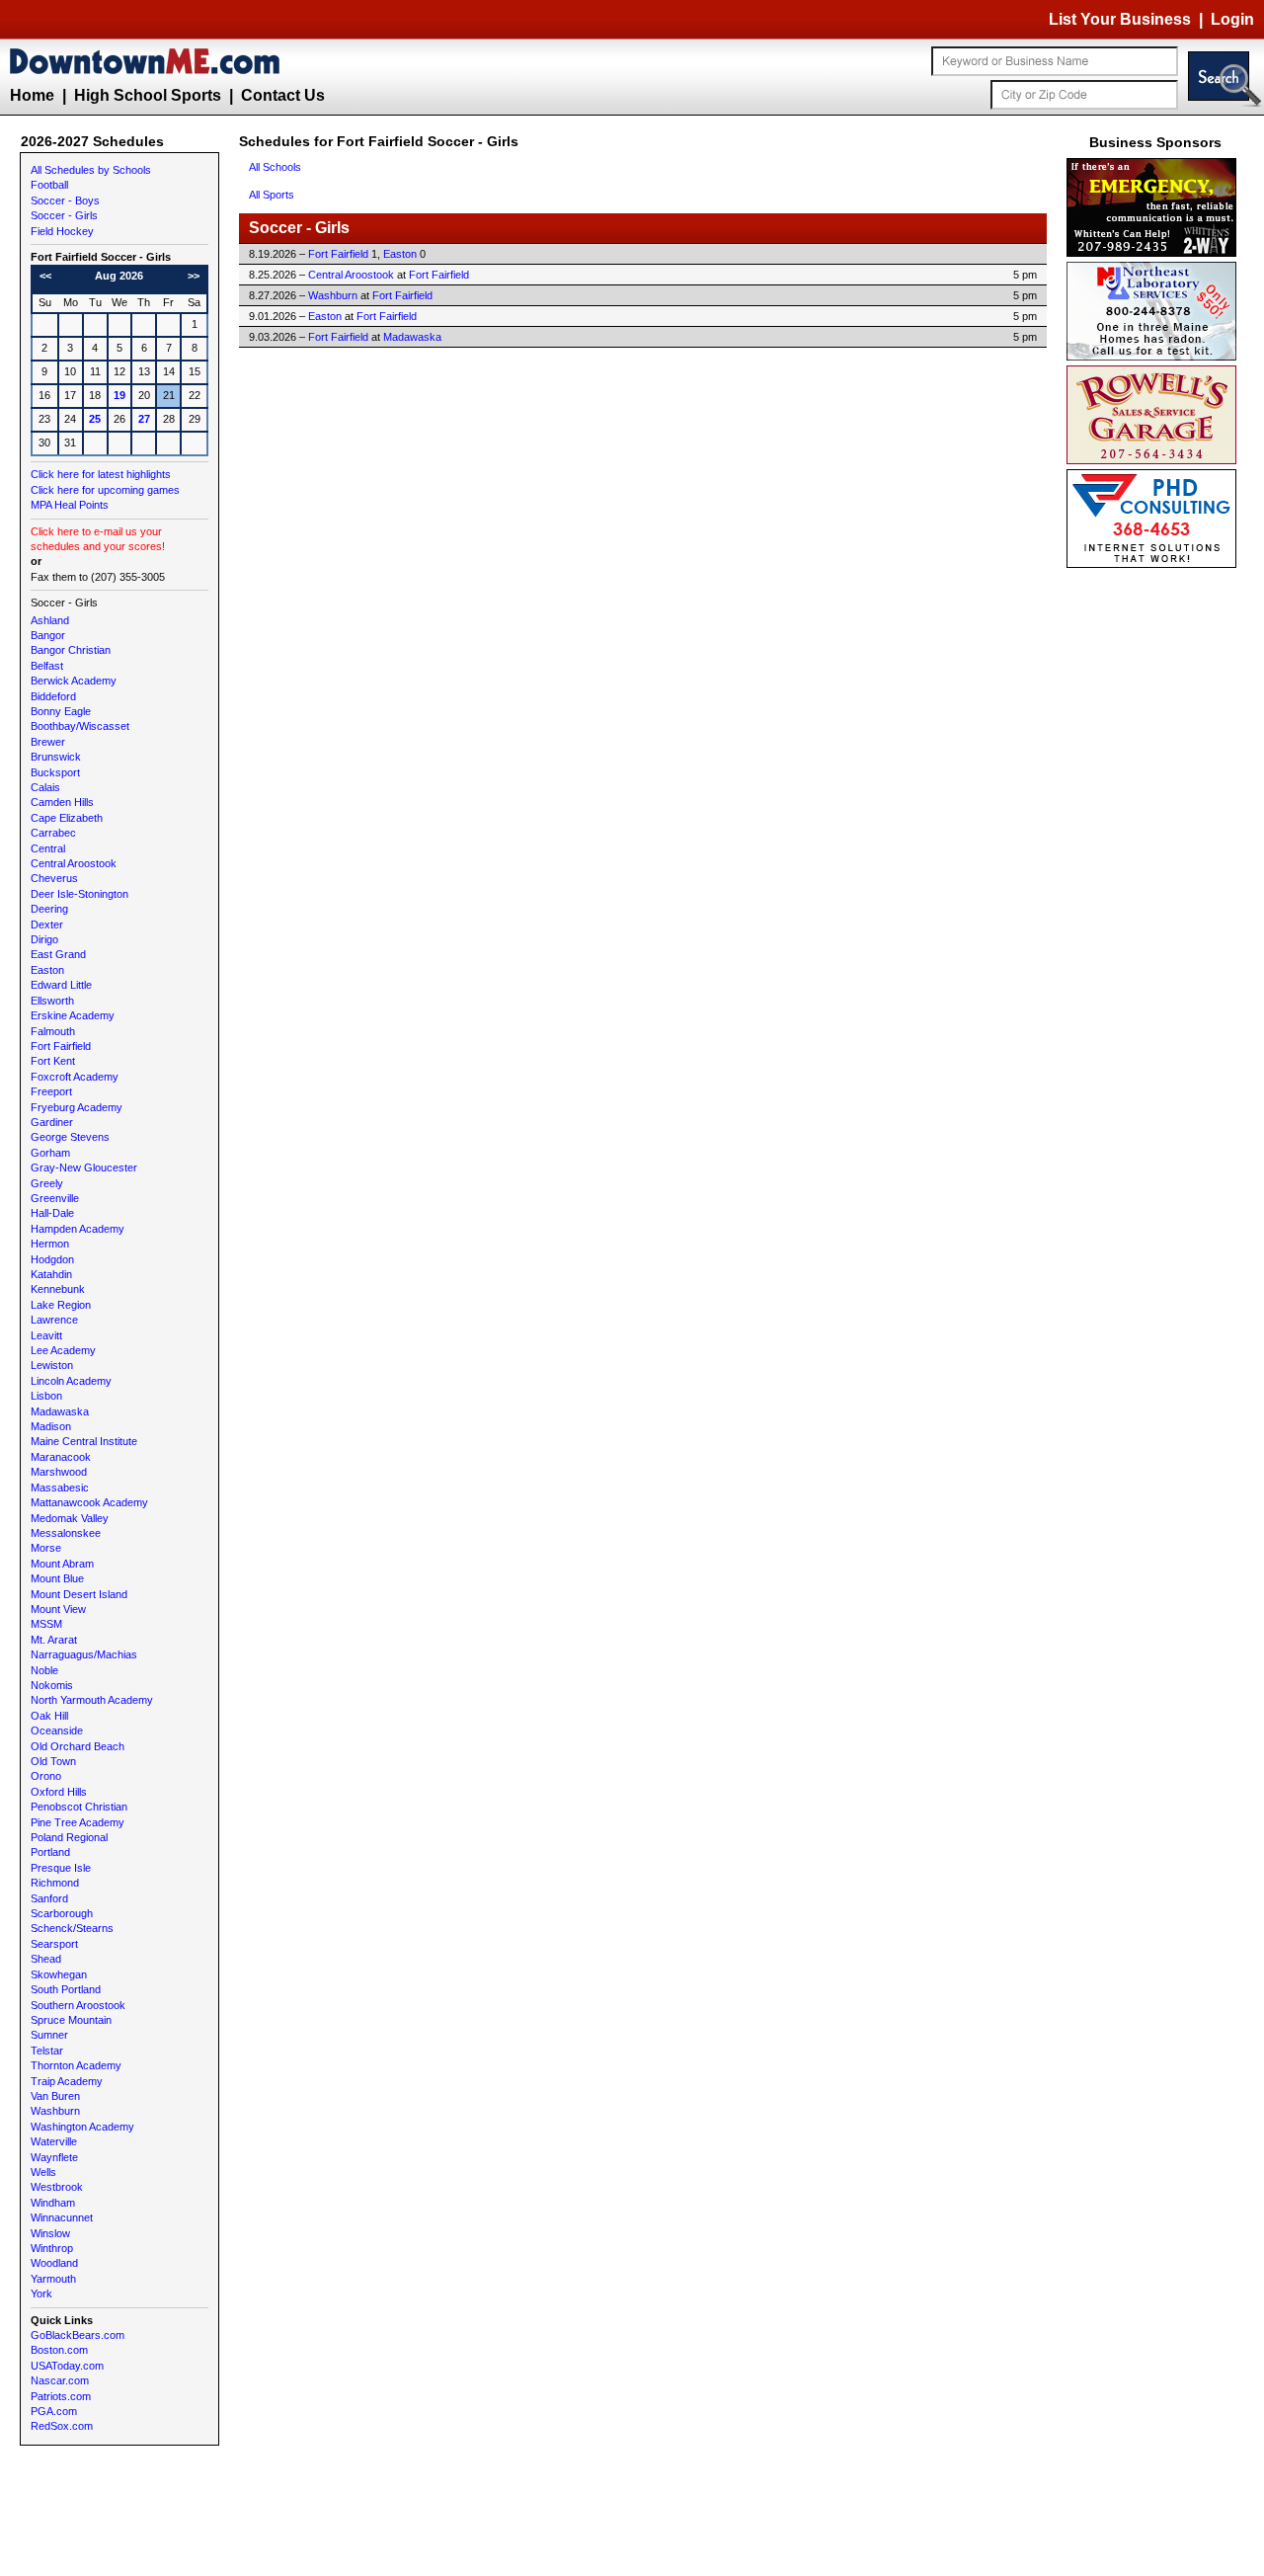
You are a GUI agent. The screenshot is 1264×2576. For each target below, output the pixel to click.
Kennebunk (58, 1289)
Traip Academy (67, 2081)
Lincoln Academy (71, 1381)
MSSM (46, 1624)
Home (32, 95)
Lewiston (52, 1365)
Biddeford (53, 696)
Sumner (49, 2035)
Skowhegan (59, 1974)
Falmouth (53, 1031)
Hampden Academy (78, 1229)
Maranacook (61, 1457)
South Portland (66, 1989)
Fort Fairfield (61, 1046)
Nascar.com (60, 2380)
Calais (45, 787)
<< (45, 276)
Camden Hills (62, 802)
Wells (43, 2172)
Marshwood (59, 1472)
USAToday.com (67, 2366)
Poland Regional (69, 1837)
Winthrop (52, 2248)
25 (95, 419)
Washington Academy (82, 2127)
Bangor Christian (71, 650)
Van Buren (55, 2096)
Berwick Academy (74, 681)
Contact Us (283, 95)
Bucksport (55, 772)
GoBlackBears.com (78, 2335)
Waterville (54, 2141)
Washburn (55, 2111)
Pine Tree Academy (78, 1822)
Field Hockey (62, 231)
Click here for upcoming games (105, 490)
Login (1232, 19)
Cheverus (54, 878)
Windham (53, 2203)
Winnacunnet (62, 2217)
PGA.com (54, 2411)
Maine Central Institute (84, 1441)
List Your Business (1120, 19)
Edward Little (61, 985)
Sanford (49, 1898)
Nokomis (52, 1685)
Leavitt (46, 1335)
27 (144, 419)
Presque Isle (61, 1868)
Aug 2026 (119, 276)
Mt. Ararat (54, 1640)
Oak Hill (49, 1716)
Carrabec (53, 833)
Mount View (58, 1609)
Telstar (47, 2051)
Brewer (48, 742)
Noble (44, 1670)
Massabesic (60, 1488)
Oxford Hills (59, 1792)
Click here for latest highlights (101, 474)
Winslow (50, 2233)
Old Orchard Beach (78, 1746)
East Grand (58, 954)
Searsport (54, 1944)
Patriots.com (61, 2396)
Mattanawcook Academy (89, 1502)
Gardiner (52, 1122)
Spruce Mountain (71, 2020)
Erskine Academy (73, 1015)
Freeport (51, 1091)
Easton (47, 970)
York (41, 2294)
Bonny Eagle (61, 711)
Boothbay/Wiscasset (80, 726)
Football (49, 185)
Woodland (54, 2263)
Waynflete (54, 2157)
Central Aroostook (74, 863)
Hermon (50, 1244)
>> (194, 276)
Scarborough (62, 1913)
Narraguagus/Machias (84, 1654)
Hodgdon (52, 1259)
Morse (46, 1548)
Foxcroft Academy (75, 1077)
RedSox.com (62, 2426)
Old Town (53, 1761)
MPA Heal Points (70, 505)
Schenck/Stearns (72, 1928)
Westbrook (57, 2187)
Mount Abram (62, 1564)
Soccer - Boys (65, 201)
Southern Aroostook (78, 2005)
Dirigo (44, 939)
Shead (46, 1959)
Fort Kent (53, 1061)
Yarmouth (53, 2279)
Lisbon (46, 1396)
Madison (51, 1426)
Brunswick (56, 757)
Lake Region (61, 1305)
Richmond (55, 1883)
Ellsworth (52, 1001)
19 (119, 395)
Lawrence (54, 1320)
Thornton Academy (76, 2065)
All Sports (272, 195)
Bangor (48, 635)
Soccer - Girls (64, 215)
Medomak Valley (70, 1518)
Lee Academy (63, 1350)
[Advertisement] (1155, 869)
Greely (47, 1183)
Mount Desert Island (79, 1594)
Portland (50, 1852)
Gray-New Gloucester (84, 1167)
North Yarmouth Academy (92, 1700)
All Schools (275, 167)
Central (48, 848)
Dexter (47, 925)
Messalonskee (66, 1533)
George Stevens (70, 1137)
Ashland (50, 620)
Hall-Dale (52, 1213)
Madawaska (60, 1411)
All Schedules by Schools (91, 170)
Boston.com (59, 2350)
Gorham (50, 1153)
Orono (46, 1776)
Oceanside (57, 1731)
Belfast (47, 666)
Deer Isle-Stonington (79, 894)
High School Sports (148, 95)
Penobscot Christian (79, 1807)
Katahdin (51, 1274)
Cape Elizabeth (67, 818)
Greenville (55, 1198)
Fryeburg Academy (77, 1107)
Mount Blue (57, 1578)
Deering (49, 909)
